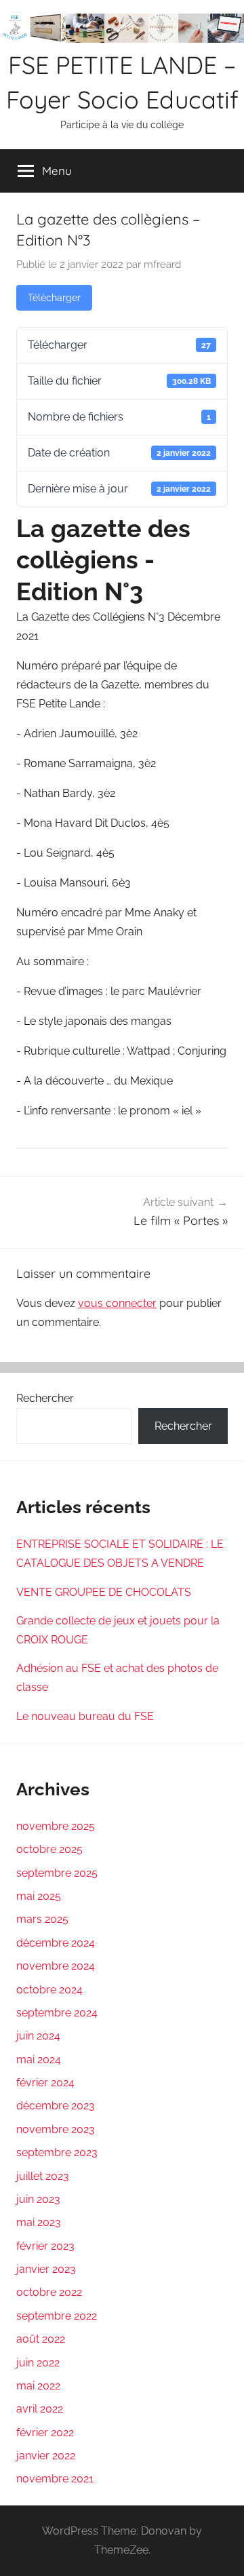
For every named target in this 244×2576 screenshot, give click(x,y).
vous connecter (117, 1303)
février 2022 (45, 2433)
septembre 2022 (57, 2316)
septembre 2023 (57, 2152)
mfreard (162, 265)
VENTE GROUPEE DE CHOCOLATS (104, 1592)
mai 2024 (39, 2060)
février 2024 (45, 2083)
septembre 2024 (57, 2013)
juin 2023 (38, 2199)
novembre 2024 (56, 1966)
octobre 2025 (49, 1849)
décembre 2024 (56, 1943)
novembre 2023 (56, 2129)
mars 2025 (42, 1919)
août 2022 (41, 2339)
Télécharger (54, 298)
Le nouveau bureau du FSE (85, 1716)
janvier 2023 (46, 2269)
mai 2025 (39, 1896)
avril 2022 (40, 2409)
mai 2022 (38, 2386)
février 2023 (45, 2246)
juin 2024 (38, 2036)
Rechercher (45, 1398)
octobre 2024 (49, 1990)
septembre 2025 (57, 1873)
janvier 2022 (46, 2456)
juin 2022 (38, 2363)
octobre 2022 (49, 2292)
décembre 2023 (56, 2106)
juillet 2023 (43, 2176)
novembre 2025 (56, 1826)
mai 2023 (39, 2222)
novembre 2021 (55, 2479)
